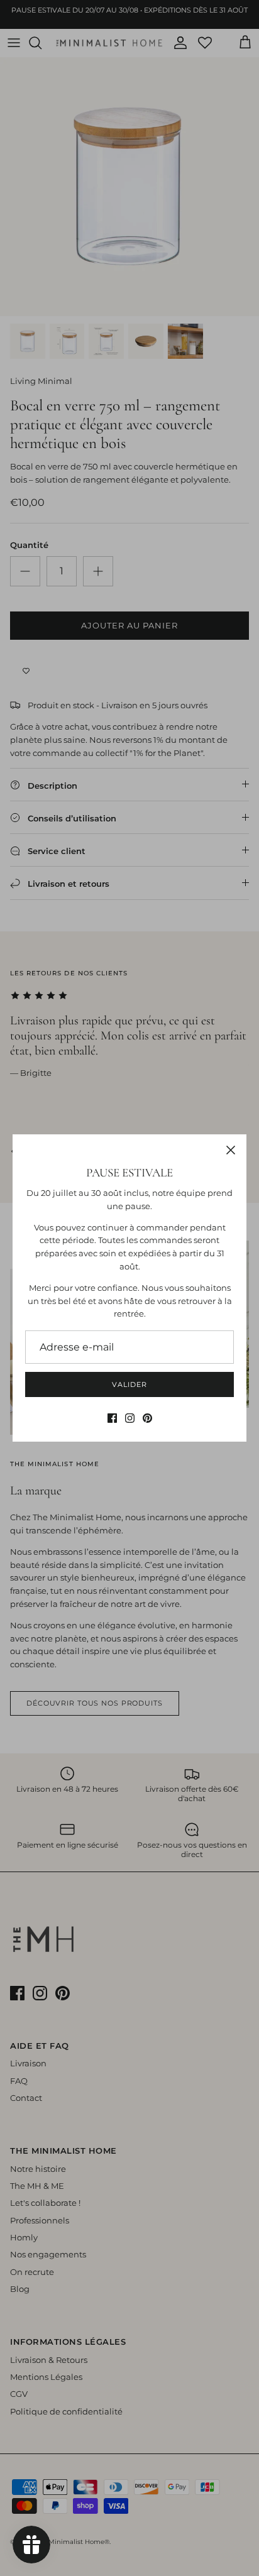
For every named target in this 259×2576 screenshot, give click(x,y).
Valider (129, 1384)
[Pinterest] (147, 1418)
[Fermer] (231, 1150)
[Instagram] (130, 1418)
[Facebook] (112, 1418)
